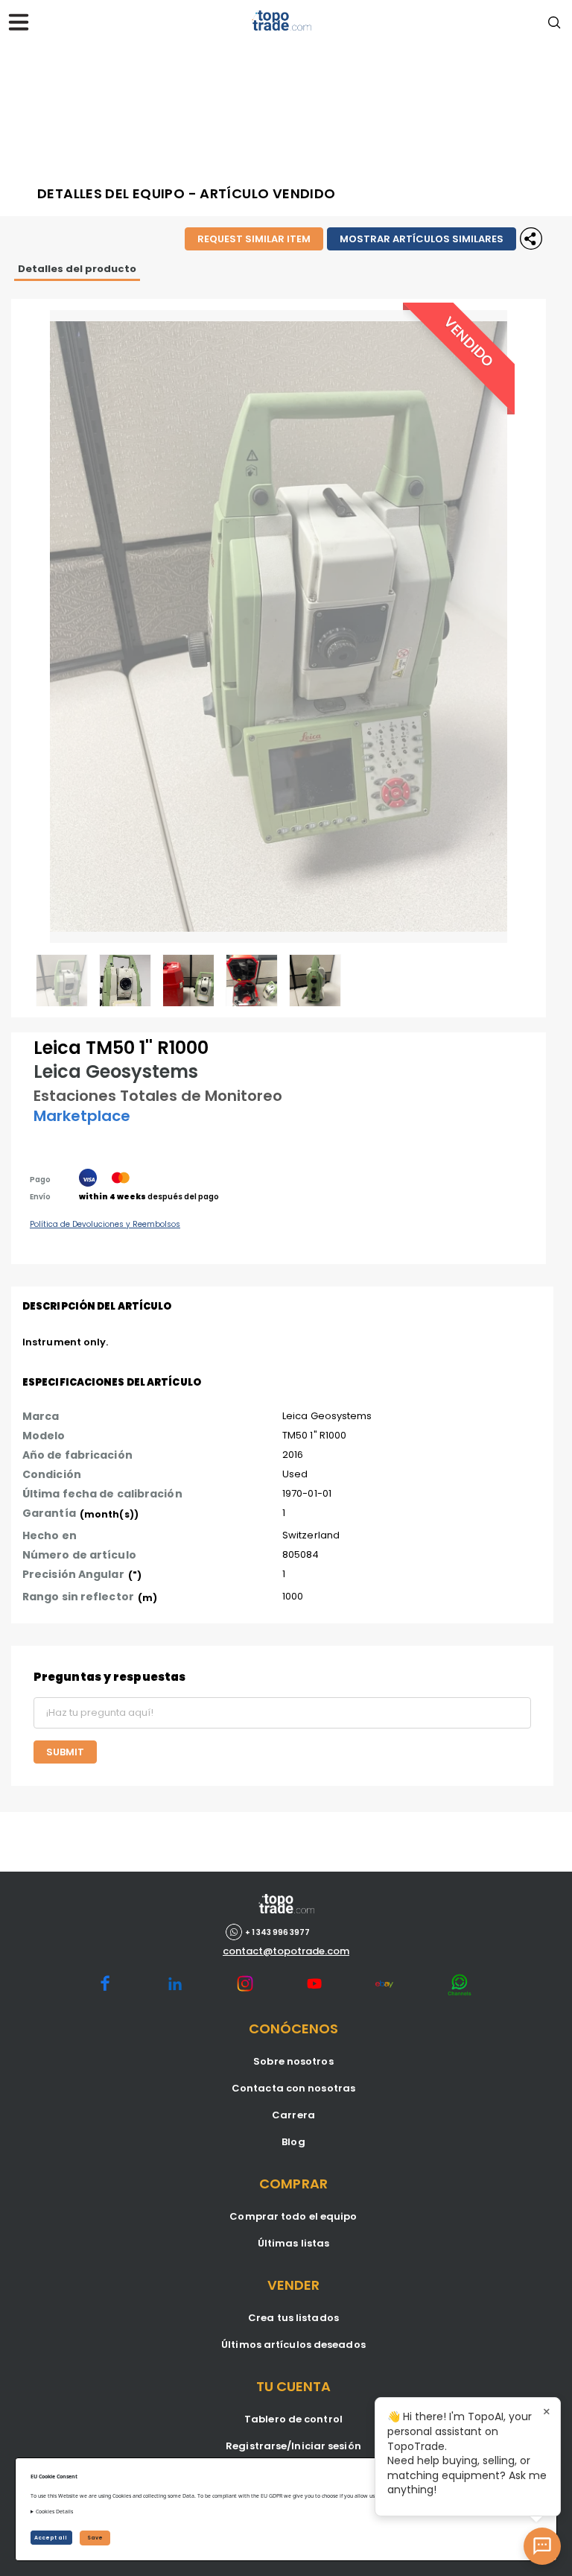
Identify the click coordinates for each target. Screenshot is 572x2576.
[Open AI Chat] (542, 2546)
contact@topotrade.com (286, 1951)
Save (95, 2538)
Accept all (51, 2538)
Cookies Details (54, 2512)
